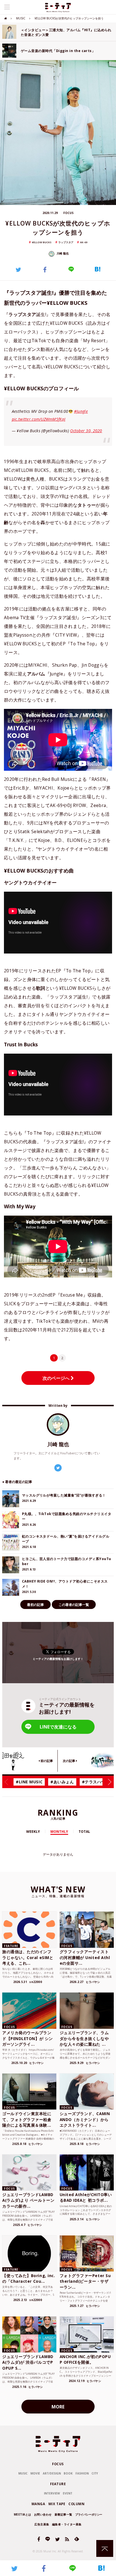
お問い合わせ (43, 2514)
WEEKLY (33, 1832)
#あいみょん (62, 1782)
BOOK (68, 2473)
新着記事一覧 (63, 2514)
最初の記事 (35, 1605)
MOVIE (35, 2473)
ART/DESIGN (52, 2473)
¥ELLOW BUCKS (42, 242)
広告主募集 (42, 2524)
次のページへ (57, 1378)
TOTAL (84, 1832)
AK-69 (84, 242)
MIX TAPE (57, 2504)
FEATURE (58, 2484)
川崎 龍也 (62, 253)
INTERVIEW (52, 2493)
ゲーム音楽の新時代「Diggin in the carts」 (58, 51)
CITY (95, 2473)
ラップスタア (66, 242)
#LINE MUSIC (29, 1782)
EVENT (68, 2493)
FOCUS (58, 2464)
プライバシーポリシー (89, 2514)
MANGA (38, 2504)
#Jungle (81, 411)
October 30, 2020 (86, 431)
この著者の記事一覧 (74, 1605)
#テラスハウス (96, 1782)
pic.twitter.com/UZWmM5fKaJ (39, 419)
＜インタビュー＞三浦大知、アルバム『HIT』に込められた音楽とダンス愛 (66, 32)
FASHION (82, 2473)
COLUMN (76, 2504)
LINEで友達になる (58, 1727)
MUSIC (21, 18)
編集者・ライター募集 (67, 2524)
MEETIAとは (23, 2514)
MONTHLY (59, 1832)
